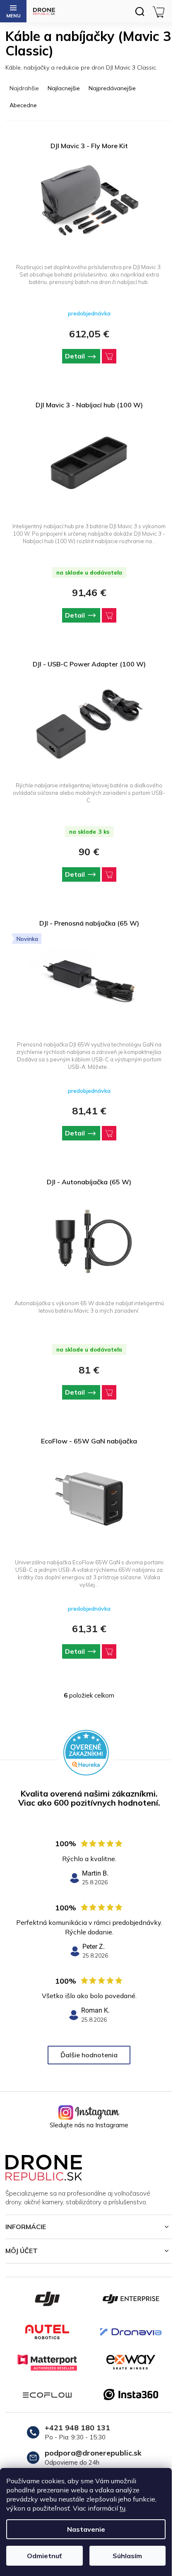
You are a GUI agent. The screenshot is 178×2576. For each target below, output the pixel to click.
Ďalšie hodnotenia (89, 2055)
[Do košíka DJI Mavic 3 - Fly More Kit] (109, 356)
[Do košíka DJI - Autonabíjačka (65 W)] (109, 1392)
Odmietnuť (44, 2556)
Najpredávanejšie (112, 88)
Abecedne (23, 105)
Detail (75, 356)
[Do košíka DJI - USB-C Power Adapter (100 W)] (109, 874)
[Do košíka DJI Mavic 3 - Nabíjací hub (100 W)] (109, 615)
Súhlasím (127, 2556)
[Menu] (13, 11)
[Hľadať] (140, 11)
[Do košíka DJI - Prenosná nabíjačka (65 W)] (109, 1133)
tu (123, 2508)
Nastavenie (86, 2529)
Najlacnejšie (64, 88)
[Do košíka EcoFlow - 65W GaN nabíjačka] (109, 1651)
